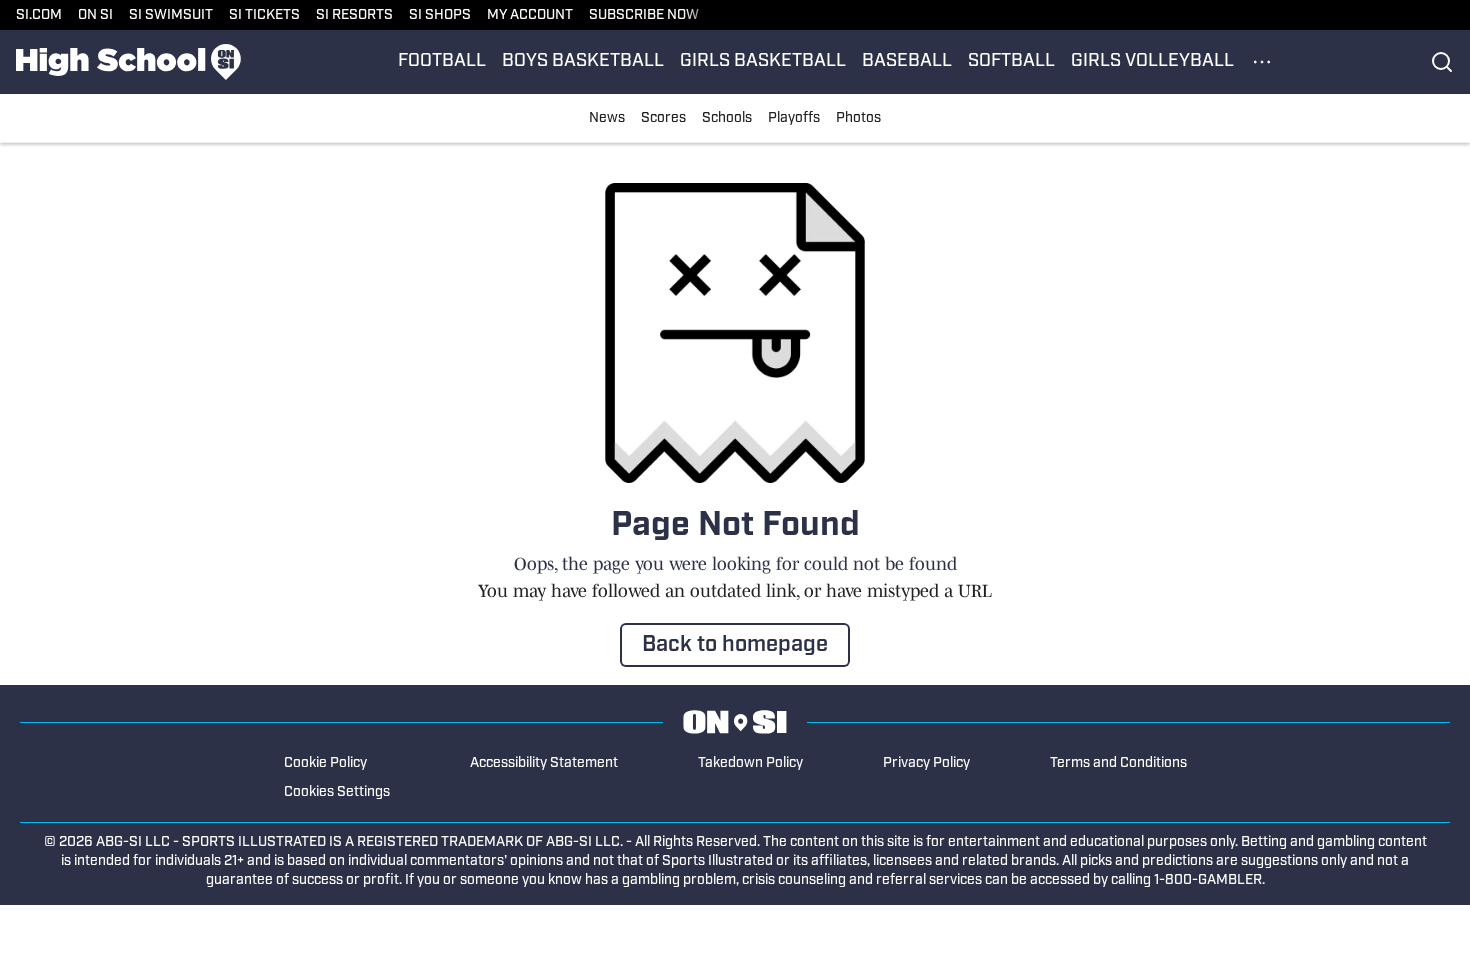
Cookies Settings (337, 792)
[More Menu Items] (1262, 62)
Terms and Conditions (1118, 763)
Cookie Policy (325, 763)
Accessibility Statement (544, 763)
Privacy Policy (926, 763)
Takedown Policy (750, 763)
